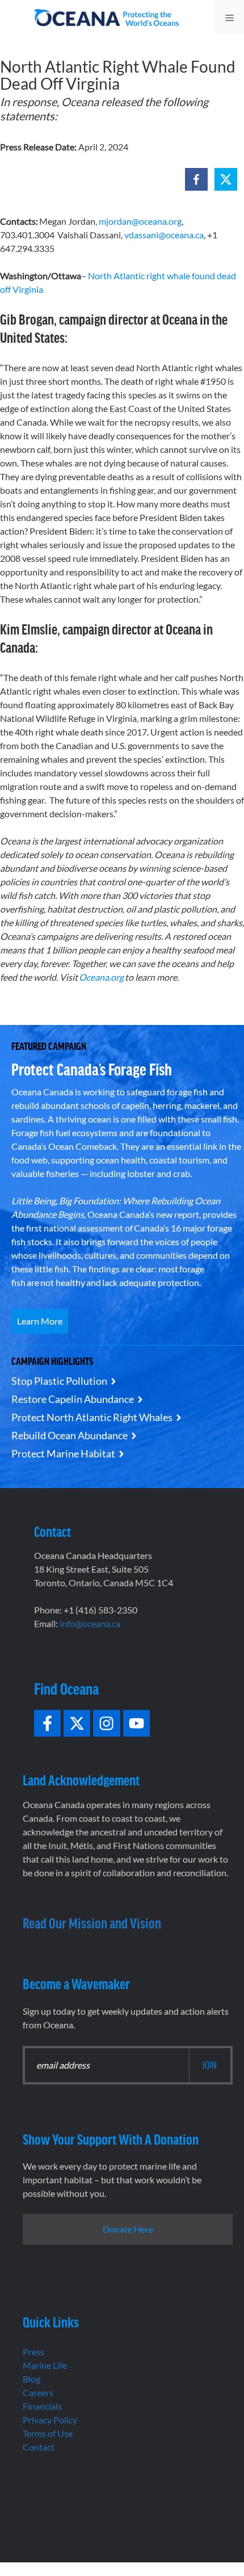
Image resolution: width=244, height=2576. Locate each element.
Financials (42, 2406)
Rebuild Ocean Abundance (70, 1435)
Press (33, 2352)
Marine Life (45, 2365)
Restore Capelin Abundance (73, 1399)
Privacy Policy (50, 2420)
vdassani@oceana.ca (164, 235)
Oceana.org (101, 977)
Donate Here (128, 2229)
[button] (196, 179)
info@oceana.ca (90, 1623)
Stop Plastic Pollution (59, 1381)
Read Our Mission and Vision (92, 1922)
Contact (39, 2447)
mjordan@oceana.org (140, 221)
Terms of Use (48, 2433)
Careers (38, 2392)
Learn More (40, 1321)
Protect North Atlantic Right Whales (92, 1417)
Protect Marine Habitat (63, 1453)
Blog (31, 2379)
